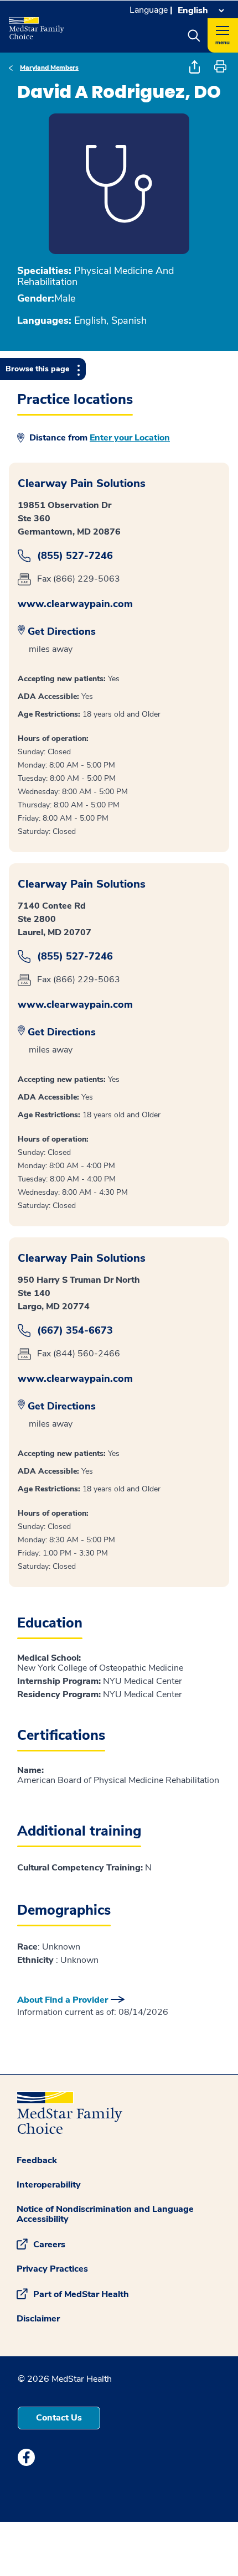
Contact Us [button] (59, 2418)
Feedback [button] (37, 2160)
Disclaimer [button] (38, 2319)
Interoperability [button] (49, 2185)
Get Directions (62, 631)
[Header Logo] (41, 24)
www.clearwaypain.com (75, 604)
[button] (194, 35)
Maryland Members (49, 68)
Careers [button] (49, 2244)
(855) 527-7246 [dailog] (75, 556)
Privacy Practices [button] (52, 2269)
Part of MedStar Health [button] (81, 2294)
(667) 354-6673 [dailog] (75, 1331)
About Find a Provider (63, 2000)
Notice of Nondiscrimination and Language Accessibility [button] (105, 2214)
